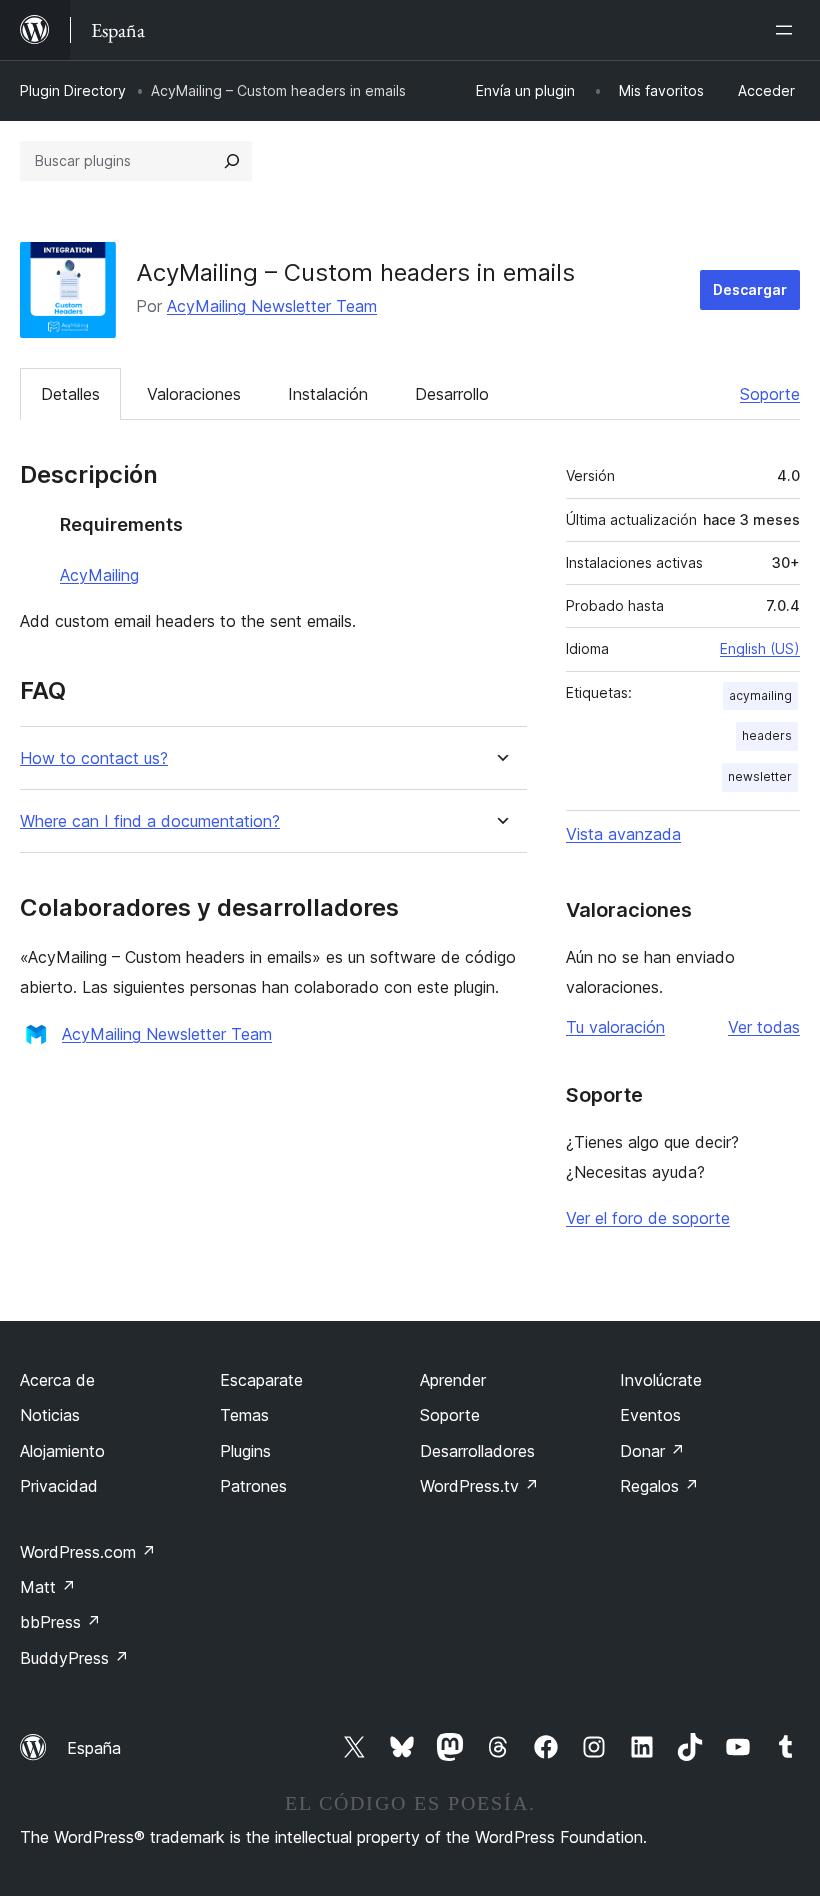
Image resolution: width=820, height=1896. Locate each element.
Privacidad (59, 1486)
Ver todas (764, 1027)
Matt (48, 1587)
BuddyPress (74, 1658)
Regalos (659, 1486)
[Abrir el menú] (788, 30)
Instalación (328, 394)
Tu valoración (615, 1027)
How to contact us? (94, 758)
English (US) (760, 648)
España (94, 1748)
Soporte (770, 394)
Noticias (50, 1415)
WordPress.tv (479, 1486)
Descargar (750, 289)
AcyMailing (99, 575)
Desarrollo (452, 394)
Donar (652, 1451)
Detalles (70, 394)
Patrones (253, 1486)
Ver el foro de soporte (648, 1218)
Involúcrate (661, 1380)
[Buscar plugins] (232, 161)
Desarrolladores (477, 1451)
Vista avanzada (623, 834)
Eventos (650, 1415)
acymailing (760, 695)
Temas (244, 1415)
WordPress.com (88, 1552)
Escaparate (261, 1380)
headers (767, 735)
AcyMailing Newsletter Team (272, 306)
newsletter (760, 776)
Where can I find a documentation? (150, 821)
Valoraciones (194, 394)
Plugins (245, 1451)
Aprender (453, 1380)
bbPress (60, 1622)
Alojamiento (62, 1451)
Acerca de (57, 1380)
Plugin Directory (73, 90)
